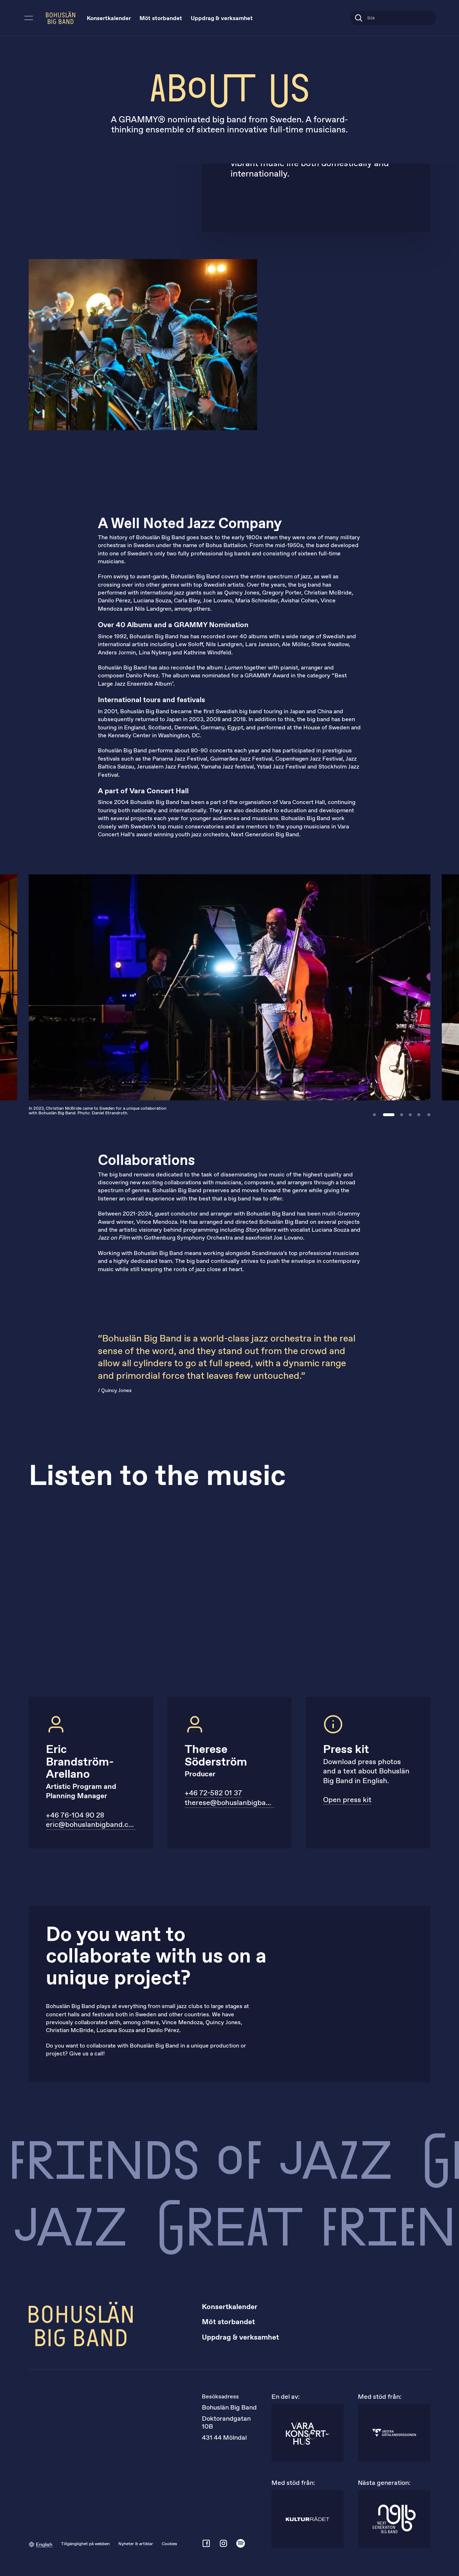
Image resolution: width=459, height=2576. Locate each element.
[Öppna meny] (29, 18)
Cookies (169, 2544)
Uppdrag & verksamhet (222, 18)
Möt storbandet (161, 18)
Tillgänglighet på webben (85, 2544)
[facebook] (206, 2543)
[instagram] (223, 2543)
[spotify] (241, 2543)
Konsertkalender (109, 18)
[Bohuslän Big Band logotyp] (61, 18)
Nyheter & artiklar (136, 2544)
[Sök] (359, 18)
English (44, 2545)
